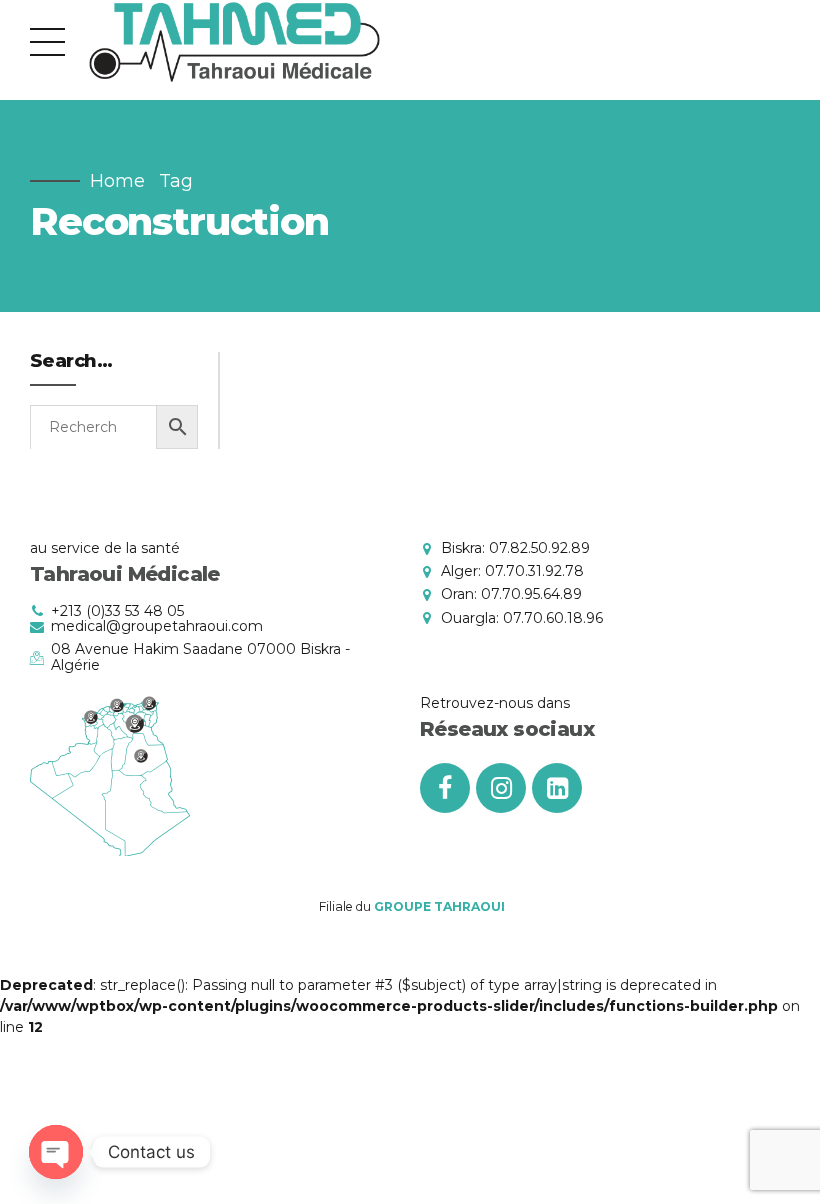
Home (117, 181)
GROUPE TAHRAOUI (439, 906)
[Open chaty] (56, 1152)
